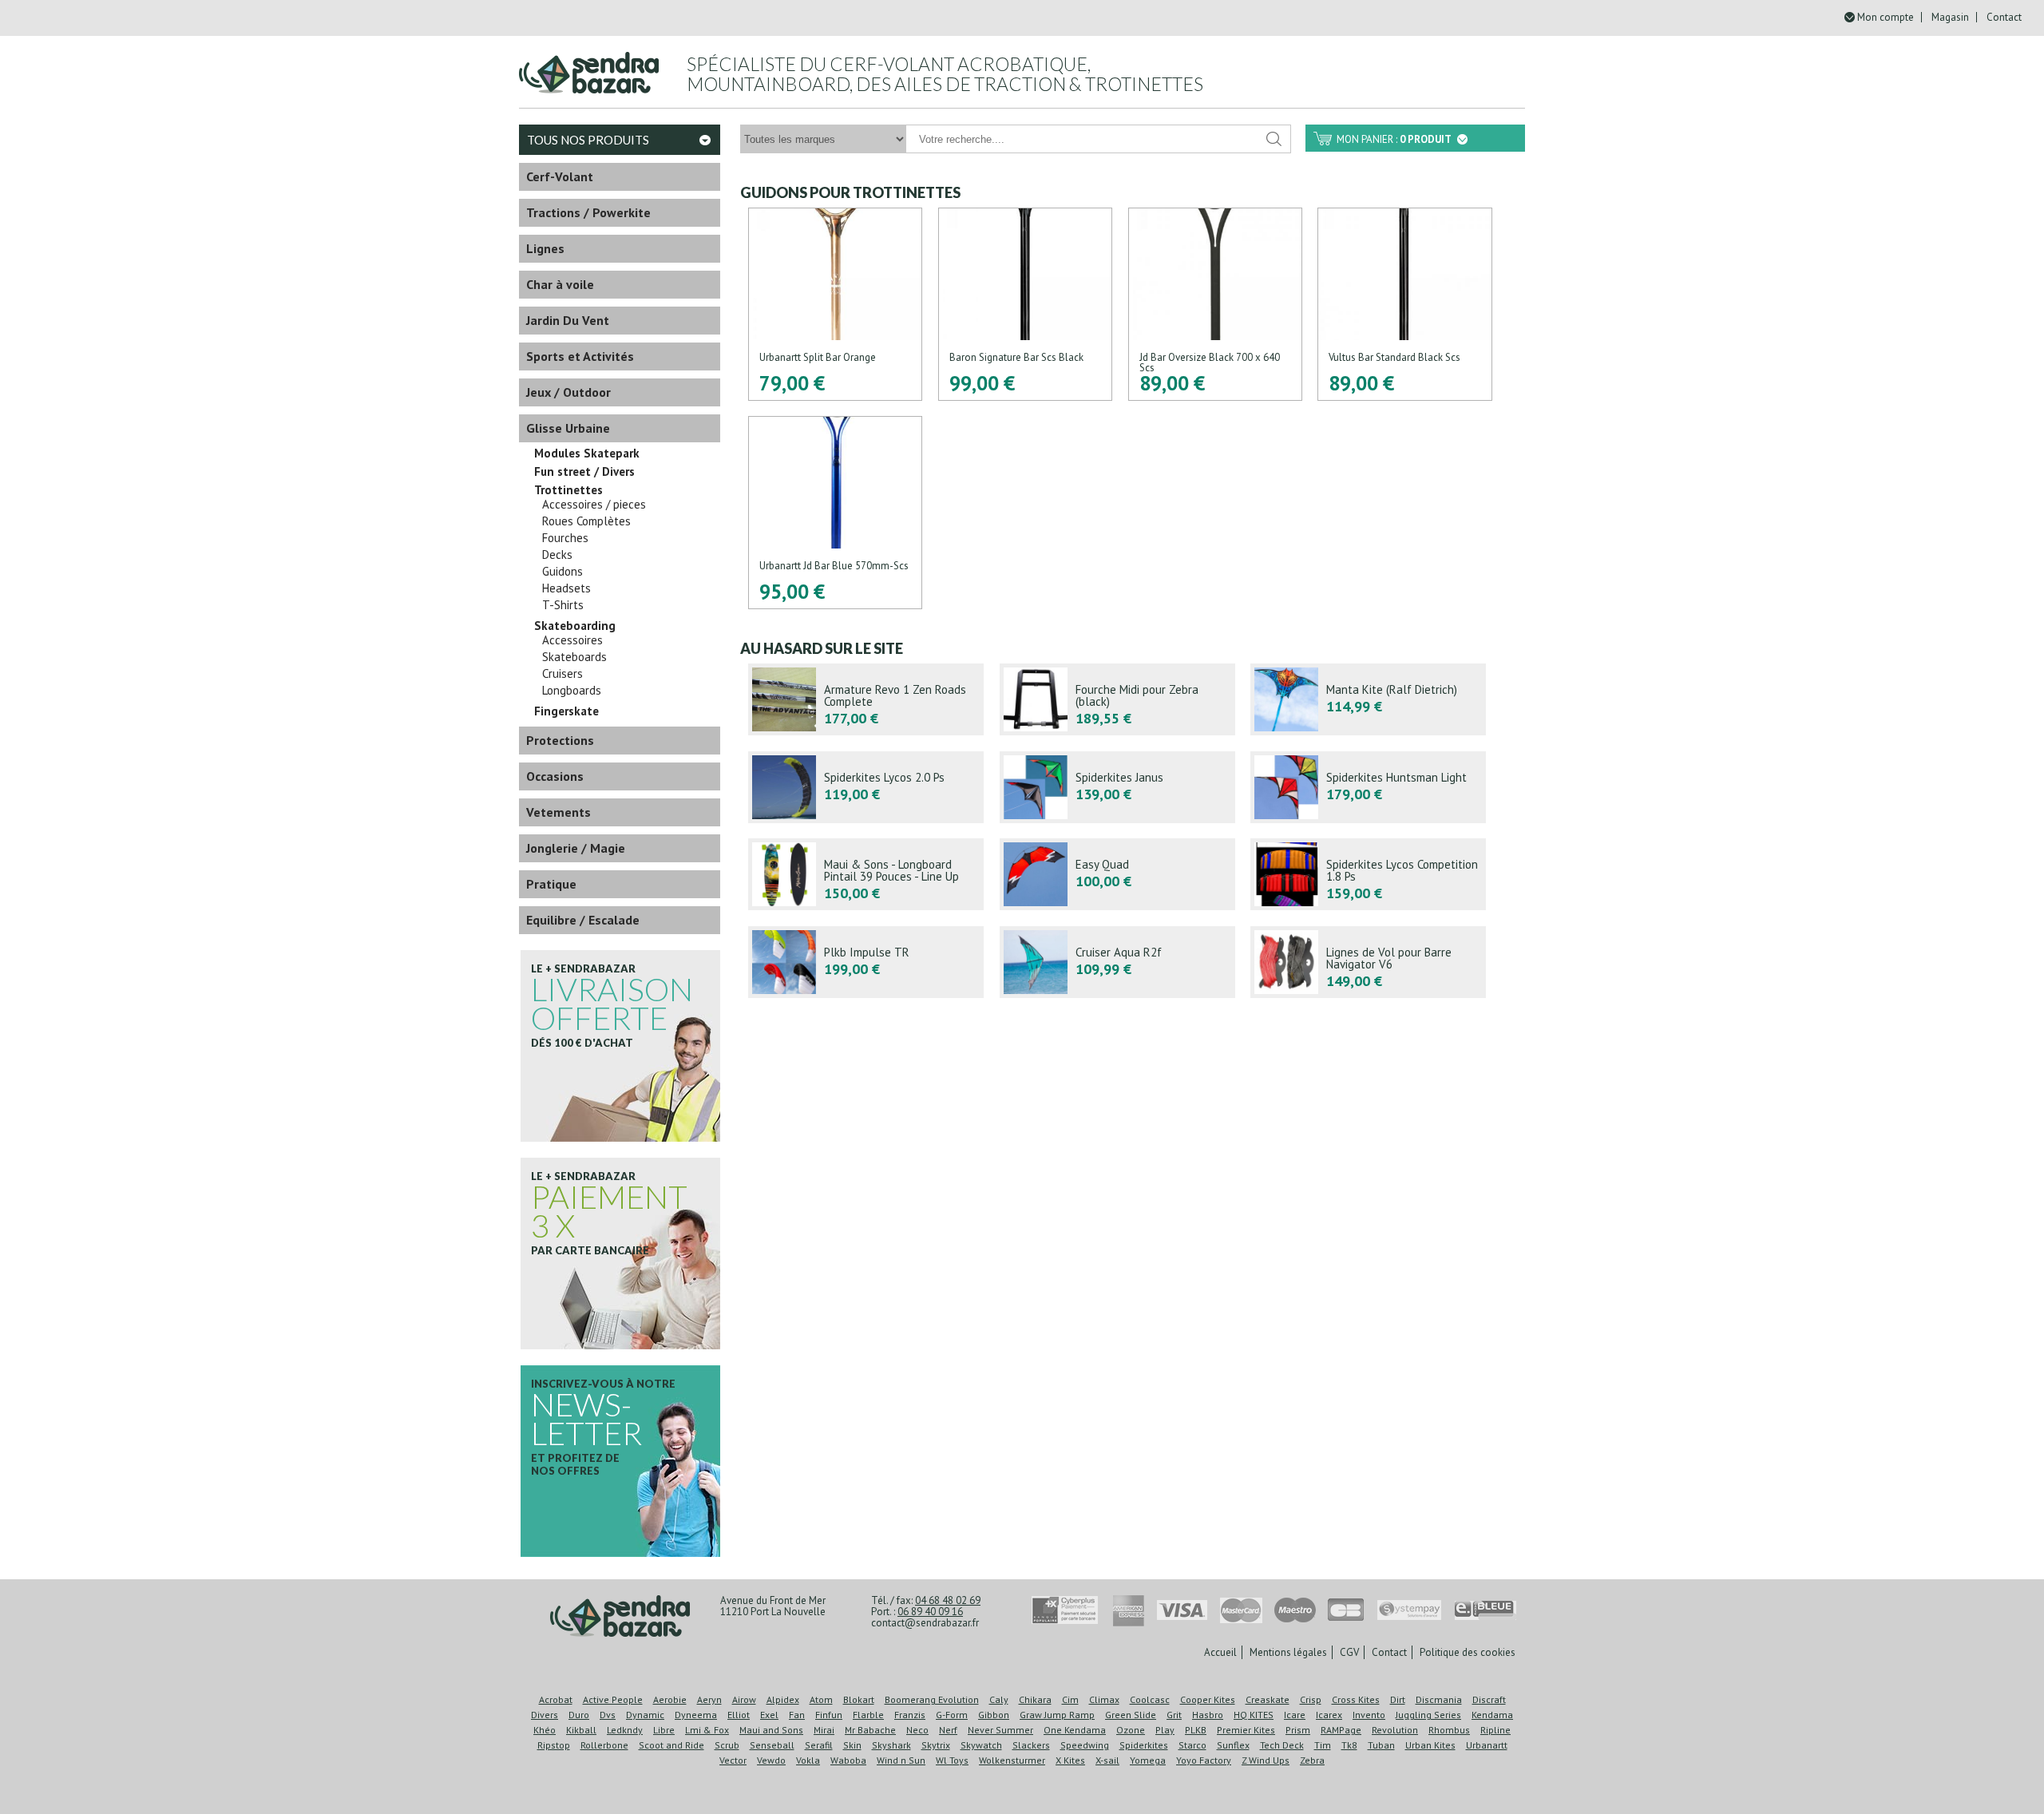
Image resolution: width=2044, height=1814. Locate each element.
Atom (821, 1699)
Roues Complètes (586, 521)
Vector (733, 1760)
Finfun (829, 1715)
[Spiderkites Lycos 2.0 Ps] (866, 787)
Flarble (868, 1715)
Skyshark (891, 1745)
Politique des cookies (1468, 1652)
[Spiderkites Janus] (1117, 787)
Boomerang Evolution (932, 1699)
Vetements (559, 812)
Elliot (739, 1715)
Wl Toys (952, 1760)
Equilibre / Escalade (583, 920)
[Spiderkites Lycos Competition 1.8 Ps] (1368, 874)
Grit (1174, 1715)
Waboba (848, 1760)
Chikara (1035, 1699)
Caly (999, 1699)
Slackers (1031, 1745)
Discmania (1439, 1699)
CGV (1349, 1652)
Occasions (555, 776)
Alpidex (783, 1699)
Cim (1070, 1699)
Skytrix (936, 1745)
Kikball (581, 1730)
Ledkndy (625, 1730)
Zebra (1312, 1760)
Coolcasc (1150, 1699)
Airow (744, 1699)
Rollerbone (604, 1745)
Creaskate (1268, 1699)
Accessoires (572, 640)
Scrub (727, 1745)
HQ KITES (1254, 1715)
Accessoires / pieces (594, 505)
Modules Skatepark (587, 453)
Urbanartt (1487, 1745)
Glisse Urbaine (568, 428)
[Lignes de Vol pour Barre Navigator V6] (1368, 962)
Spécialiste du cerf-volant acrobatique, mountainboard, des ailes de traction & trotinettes (945, 74)
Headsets (566, 588)
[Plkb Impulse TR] (866, 962)
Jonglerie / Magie (576, 848)
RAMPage (1341, 1730)
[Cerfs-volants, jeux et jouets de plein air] (620, 1617)
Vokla (808, 1760)
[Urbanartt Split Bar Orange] (835, 304)
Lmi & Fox (707, 1730)
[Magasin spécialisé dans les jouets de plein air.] (589, 66)
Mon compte (1886, 17)
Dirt (1398, 1699)
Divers (545, 1715)
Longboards (572, 691)
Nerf (948, 1730)
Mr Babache (870, 1730)
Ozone (1131, 1730)
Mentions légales (1288, 1652)
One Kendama (1075, 1730)
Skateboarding (575, 626)
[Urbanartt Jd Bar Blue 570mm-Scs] (835, 513)
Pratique (551, 884)
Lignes (545, 248)
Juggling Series (1428, 1715)
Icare (1295, 1715)
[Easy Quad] (1117, 874)
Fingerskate (566, 711)
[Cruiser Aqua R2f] (1117, 962)
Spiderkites (1144, 1745)
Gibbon (994, 1715)
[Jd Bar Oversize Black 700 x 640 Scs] (1215, 304)
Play (1165, 1730)
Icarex (1329, 1715)
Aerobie (670, 1699)
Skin (852, 1745)
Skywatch (981, 1745)
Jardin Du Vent (568, 320)
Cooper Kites (1208, 1699)
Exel (769, 1715)
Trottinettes (568, 490)
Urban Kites (1430, 1745)
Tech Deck (1282, 1745)
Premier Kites (1246, 1730)
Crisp (1311, 1699)
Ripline (1495, 1730)
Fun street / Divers (584, 472)
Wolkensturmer (1012, 1760)
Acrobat (556, 1699)
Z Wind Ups (1266, 1760)
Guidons (562, 572)
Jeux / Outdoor (568, 392)
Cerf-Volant (560, 176)
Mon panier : (1394, 139)
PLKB (1196, 1730)
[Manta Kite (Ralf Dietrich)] (1368, 699)
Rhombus (1449, 1730)
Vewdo (771, 1760)
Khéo (545, 1730)
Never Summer (1000, 1730)
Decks (557, 555)
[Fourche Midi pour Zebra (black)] (1117, 699)
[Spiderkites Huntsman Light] (1368, 787)
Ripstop (554, 1745)
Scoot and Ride (671, 1745)
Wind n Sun (901, 1760)
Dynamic (645, 1715)
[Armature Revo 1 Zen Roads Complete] (866, 699)
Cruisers (562, 674)
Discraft (1489, 1699)
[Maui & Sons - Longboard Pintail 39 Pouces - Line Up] (866, 874)
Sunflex (1233, 1745)
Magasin (1950, 17)
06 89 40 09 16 (930, 1612)
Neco (917, 1730)
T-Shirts (563, 605)
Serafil (819, 1745)
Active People (613, 1699)
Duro (579, 1715)
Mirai (824, 1730)
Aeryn (709, 1699)
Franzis (910, 1715)
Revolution (1395, 1730)
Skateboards (574, 657)
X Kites (1070, 1760)
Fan (797, 1715)
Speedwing (1085, 1745)
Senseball (772, 1745)
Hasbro (1208, 1715)
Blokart (859, 1699)
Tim (1323, 1745)
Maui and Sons (771, 1730)
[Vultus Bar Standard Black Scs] (1404, 304)
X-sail (1107, 1760)
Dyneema (696, 1715)
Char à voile (560, 284)
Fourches (565, 538)
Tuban (1381, 1745)
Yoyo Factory (1204, 1760)
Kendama (1492, 1715)
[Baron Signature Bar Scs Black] (1025, 304)
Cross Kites (1356, 1699)
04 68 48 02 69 (948, 1600)
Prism (1298, 1730)
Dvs (608, 1715)
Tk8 (1349, 1745)
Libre (664, 1730)
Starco (1192, 1745)
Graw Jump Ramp (1057, 1715)
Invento (1369, 1715)
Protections (560, 740)
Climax (1104, 1699)
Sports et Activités (580, 356)
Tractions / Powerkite (588, 212)
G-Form (952, 1715)
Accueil (1220, 1652)
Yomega (1148, 1760)
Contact (2004, 17)
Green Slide (1131, 1715)
